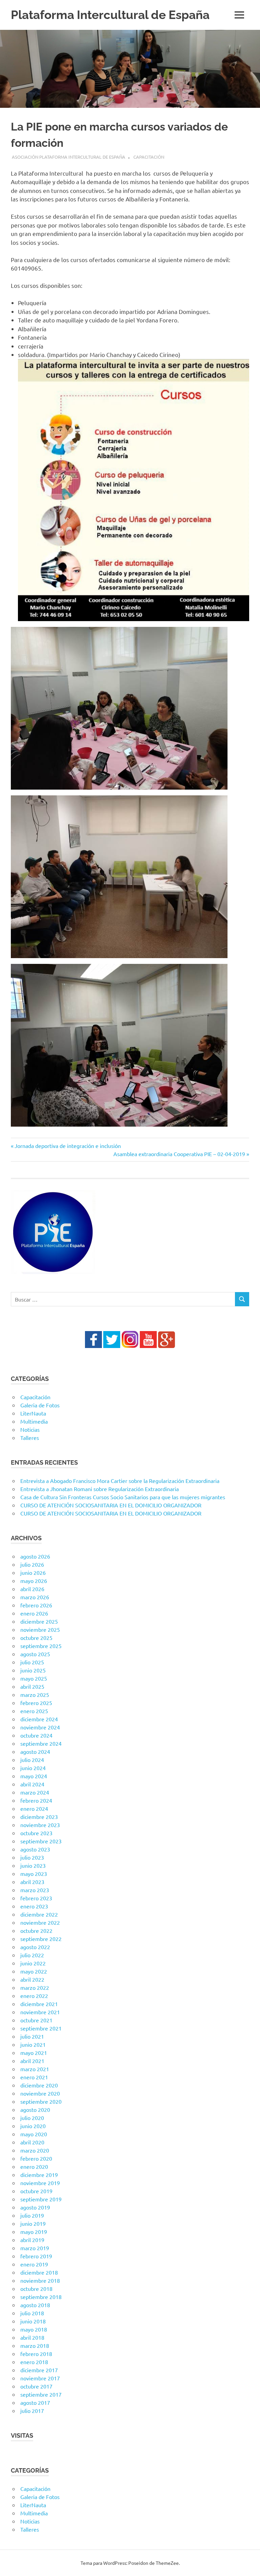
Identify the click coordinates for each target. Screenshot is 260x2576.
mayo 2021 (34, 2053)
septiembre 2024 (41, 1743)
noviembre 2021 (40, 2012)
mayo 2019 (34, 2232)
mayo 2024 (34, 1776)
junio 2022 (33, 1963)
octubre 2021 (36, 2020)
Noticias (30, 1429)
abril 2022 (32, 1979)
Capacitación (149, 157)
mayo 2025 (34, 1678)
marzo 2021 (35, 2069)
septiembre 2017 (41, 2394)
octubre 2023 (36, 1833)
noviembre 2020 (40, 2093)
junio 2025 (33, 1670)
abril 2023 (32, 1882)
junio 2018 (33, 2321)
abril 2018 (32, 2337)
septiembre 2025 (41, 1646)
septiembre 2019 (41, 2199)
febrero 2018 (36, 2354)
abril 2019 (32, 2240)
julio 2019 (32, 2215)
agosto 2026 (35, 1556)
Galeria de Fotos (40, 1405)
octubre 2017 (36, 2386)
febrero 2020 (36, 2158)
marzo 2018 (35, 2345)
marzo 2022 (35, 1987)
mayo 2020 (34, 2134)
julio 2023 (32, 1857)
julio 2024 (32, 1760)
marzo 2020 (35, 2150)
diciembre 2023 (39, 1817)
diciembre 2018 (39, 2272)
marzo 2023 (35, 1890)
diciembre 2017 (39, 2370)
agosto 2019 (35, 2207)
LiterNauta (33, 1413)
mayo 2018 (34, 2329)
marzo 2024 (35, 1792)
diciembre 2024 (39, 1719)
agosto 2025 (35, 1654)
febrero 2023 (36, 1898)
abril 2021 (32, 2061)
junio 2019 (33, 2223)
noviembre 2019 (40, 2183)
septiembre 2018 (41, 2297)
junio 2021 (33, 2044)
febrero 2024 (36, 1800)
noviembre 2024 (40, 1727)
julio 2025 (32, 1662)
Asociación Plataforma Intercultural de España (69, 157)
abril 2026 (32, 1589)
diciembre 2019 (39, 2175)
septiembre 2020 (41, 2101)
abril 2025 (32, 1686)
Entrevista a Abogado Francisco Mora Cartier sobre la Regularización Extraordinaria (120, 1481)
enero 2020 (34, 2166)
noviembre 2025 (40, 1629)
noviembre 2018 (40, 2280)
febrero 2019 (36, 2256)
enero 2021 (34, 2077)
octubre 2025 (36, 1638)
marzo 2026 (35, 1597)
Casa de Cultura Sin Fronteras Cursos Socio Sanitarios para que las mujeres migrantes (123, 1497)
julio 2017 (32, 2411)
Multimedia (34, 1421)
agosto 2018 (35, 2305)
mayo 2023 (34, 1874)
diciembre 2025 (39, 1621)
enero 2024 (34, 1808)
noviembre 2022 (40, 1922)
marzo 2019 (35, 2248)
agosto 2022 (35, 1947)
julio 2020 (32, 2118)
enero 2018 (34, 2362)
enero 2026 (34, 1613)
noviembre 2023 (40, 1825)
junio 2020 (33, 2126)
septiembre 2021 (41, 2028)
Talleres (30, 1438)
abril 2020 (32, 2142)
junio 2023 (33, 1865)
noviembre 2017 (40, 2378)
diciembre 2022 (39, 1914)
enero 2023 (34, 1906)
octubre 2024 (36, 1735)
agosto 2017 (35, 2402)
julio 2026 (32, 1564)
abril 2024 (32, 1784)
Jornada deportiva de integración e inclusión (68, 1146)
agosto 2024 (35, 1751)
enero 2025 (34, 1711)
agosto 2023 (35, 1849)
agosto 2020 (35, 2109)
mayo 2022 (34, 1971)
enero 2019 (34, 2264)
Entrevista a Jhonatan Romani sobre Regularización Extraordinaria (100, 1489)
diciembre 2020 (39, 2085)
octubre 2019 (36, 2191)
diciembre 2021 (39, 2004)
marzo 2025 (35, 1695)
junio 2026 (33, 1572)
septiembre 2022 (41, 1939)
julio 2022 (32, 1955)
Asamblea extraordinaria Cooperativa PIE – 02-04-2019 (179, 1154)
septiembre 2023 (41, 1841)
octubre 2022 (36, 1930)
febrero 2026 (36, 1605)
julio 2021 (32, 2036)
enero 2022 (34, 1996)
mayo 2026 (34, 1581)
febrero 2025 (36, 1703)
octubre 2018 (36, 2288)
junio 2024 (33, 1768)
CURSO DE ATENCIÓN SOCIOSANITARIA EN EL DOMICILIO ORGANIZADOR (111, 1505)
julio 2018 (32, 2313)
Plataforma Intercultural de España (110, 15)
